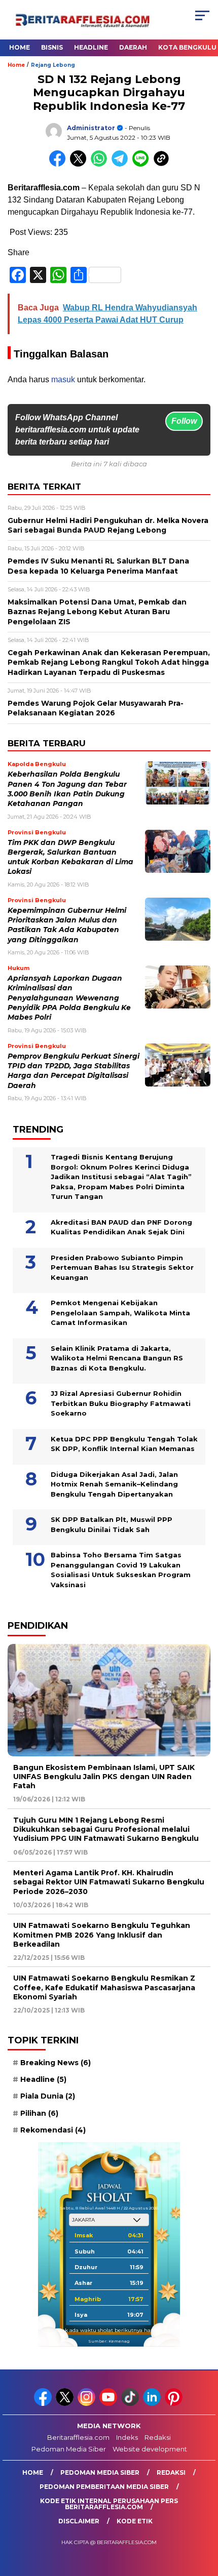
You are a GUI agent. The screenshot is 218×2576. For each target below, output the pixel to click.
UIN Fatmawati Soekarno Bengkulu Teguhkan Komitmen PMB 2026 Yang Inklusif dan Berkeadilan (102, 1935)
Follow (184, 421)
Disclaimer (79, 2521)
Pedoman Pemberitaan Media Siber (104, 2487)
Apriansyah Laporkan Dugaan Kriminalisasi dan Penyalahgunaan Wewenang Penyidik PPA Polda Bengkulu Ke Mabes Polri (69, 998)
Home (20, 47)
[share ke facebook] (60, 164)
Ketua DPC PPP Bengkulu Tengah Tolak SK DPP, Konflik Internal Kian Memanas (124, 1444)
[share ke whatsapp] (101, 164)
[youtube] (109, 2404)
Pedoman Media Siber (69, 2449)
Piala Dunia (48, 2096)
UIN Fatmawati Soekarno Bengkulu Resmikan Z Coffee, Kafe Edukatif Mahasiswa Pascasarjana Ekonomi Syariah (104, 1987)
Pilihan (39, 2113)
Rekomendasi (53, 2130)
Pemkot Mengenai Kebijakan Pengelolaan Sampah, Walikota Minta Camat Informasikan (120, 1313)
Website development (150, 2449)
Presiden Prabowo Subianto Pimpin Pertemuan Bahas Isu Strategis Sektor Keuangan (122, 1267)
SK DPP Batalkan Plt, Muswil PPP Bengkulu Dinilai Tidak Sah (112, 1524)
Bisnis (52, 47)
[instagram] (87, 2404)
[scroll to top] (203, 2517)
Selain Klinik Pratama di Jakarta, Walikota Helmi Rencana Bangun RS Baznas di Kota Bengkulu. (117, 1358)
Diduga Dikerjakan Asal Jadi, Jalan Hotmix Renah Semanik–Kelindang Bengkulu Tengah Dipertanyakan (114, 1484)
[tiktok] (131, 2404)
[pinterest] (175, 2404)
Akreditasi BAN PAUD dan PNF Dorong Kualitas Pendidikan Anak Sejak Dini (121, 1227)
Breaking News (56, 2063)
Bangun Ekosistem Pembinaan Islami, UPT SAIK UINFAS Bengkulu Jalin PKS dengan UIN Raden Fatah (104, 1777)
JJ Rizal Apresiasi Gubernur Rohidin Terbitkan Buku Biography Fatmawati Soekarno (121, 1403)
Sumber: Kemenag (109, 2341)
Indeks (127, 2437)
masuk (63, 379)
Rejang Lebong (53, 65)
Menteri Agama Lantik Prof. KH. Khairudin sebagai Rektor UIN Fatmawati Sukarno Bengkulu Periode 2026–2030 (109, 1882)
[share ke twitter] (80, 164)
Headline (91, 47)
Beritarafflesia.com (78, 2437)
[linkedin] (153, 2404)
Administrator (91, 128)
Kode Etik (135, 2521)
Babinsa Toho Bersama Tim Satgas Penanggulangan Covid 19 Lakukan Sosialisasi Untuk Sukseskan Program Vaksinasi (121, 1570)
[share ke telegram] (121, 164)
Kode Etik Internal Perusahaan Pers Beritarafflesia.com (109, 2504)
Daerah (133, 47)
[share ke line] (143, 164)
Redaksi (158, 2437)
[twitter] (66, 2404)
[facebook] (44, 2404)
